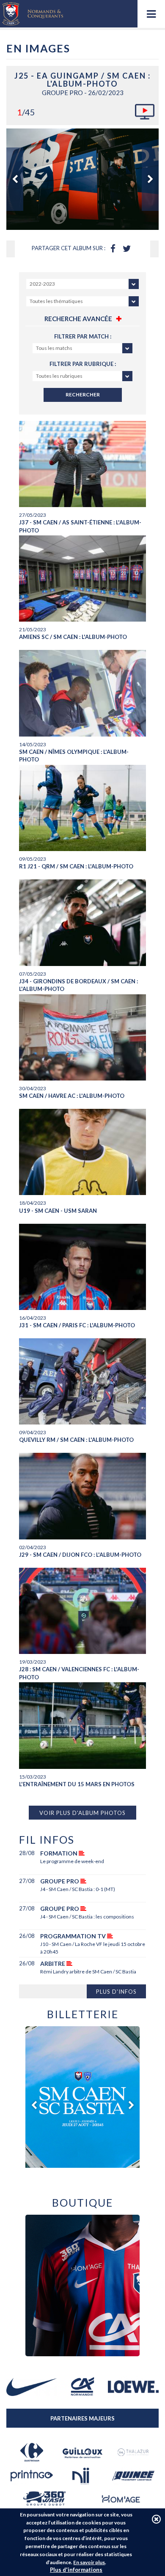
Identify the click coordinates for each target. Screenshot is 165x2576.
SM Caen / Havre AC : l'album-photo (72, 1096)
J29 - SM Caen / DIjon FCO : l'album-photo (80, 1555)
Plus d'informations (76, 2570)
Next (150, 179)
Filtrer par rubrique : (83, 364)
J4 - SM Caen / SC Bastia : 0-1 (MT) (78, 1889)
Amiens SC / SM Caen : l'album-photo (73, 637)
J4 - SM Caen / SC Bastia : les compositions (87, 1917)
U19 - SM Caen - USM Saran (58, 1211)
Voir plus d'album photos (82, 1813)
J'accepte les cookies (156, 2519)
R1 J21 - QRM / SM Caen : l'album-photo (76, 866)
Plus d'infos (116, 1992)
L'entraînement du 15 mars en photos (77, 1784)
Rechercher (83, 394)
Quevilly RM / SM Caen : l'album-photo (76, 1440)
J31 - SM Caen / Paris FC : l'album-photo (77, 1325)
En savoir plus (89, 2562)
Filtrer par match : (83, 336)
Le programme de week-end (72, 1861)
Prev (15, 179)
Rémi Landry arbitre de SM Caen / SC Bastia (88, 1972)
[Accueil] (33, 14)
